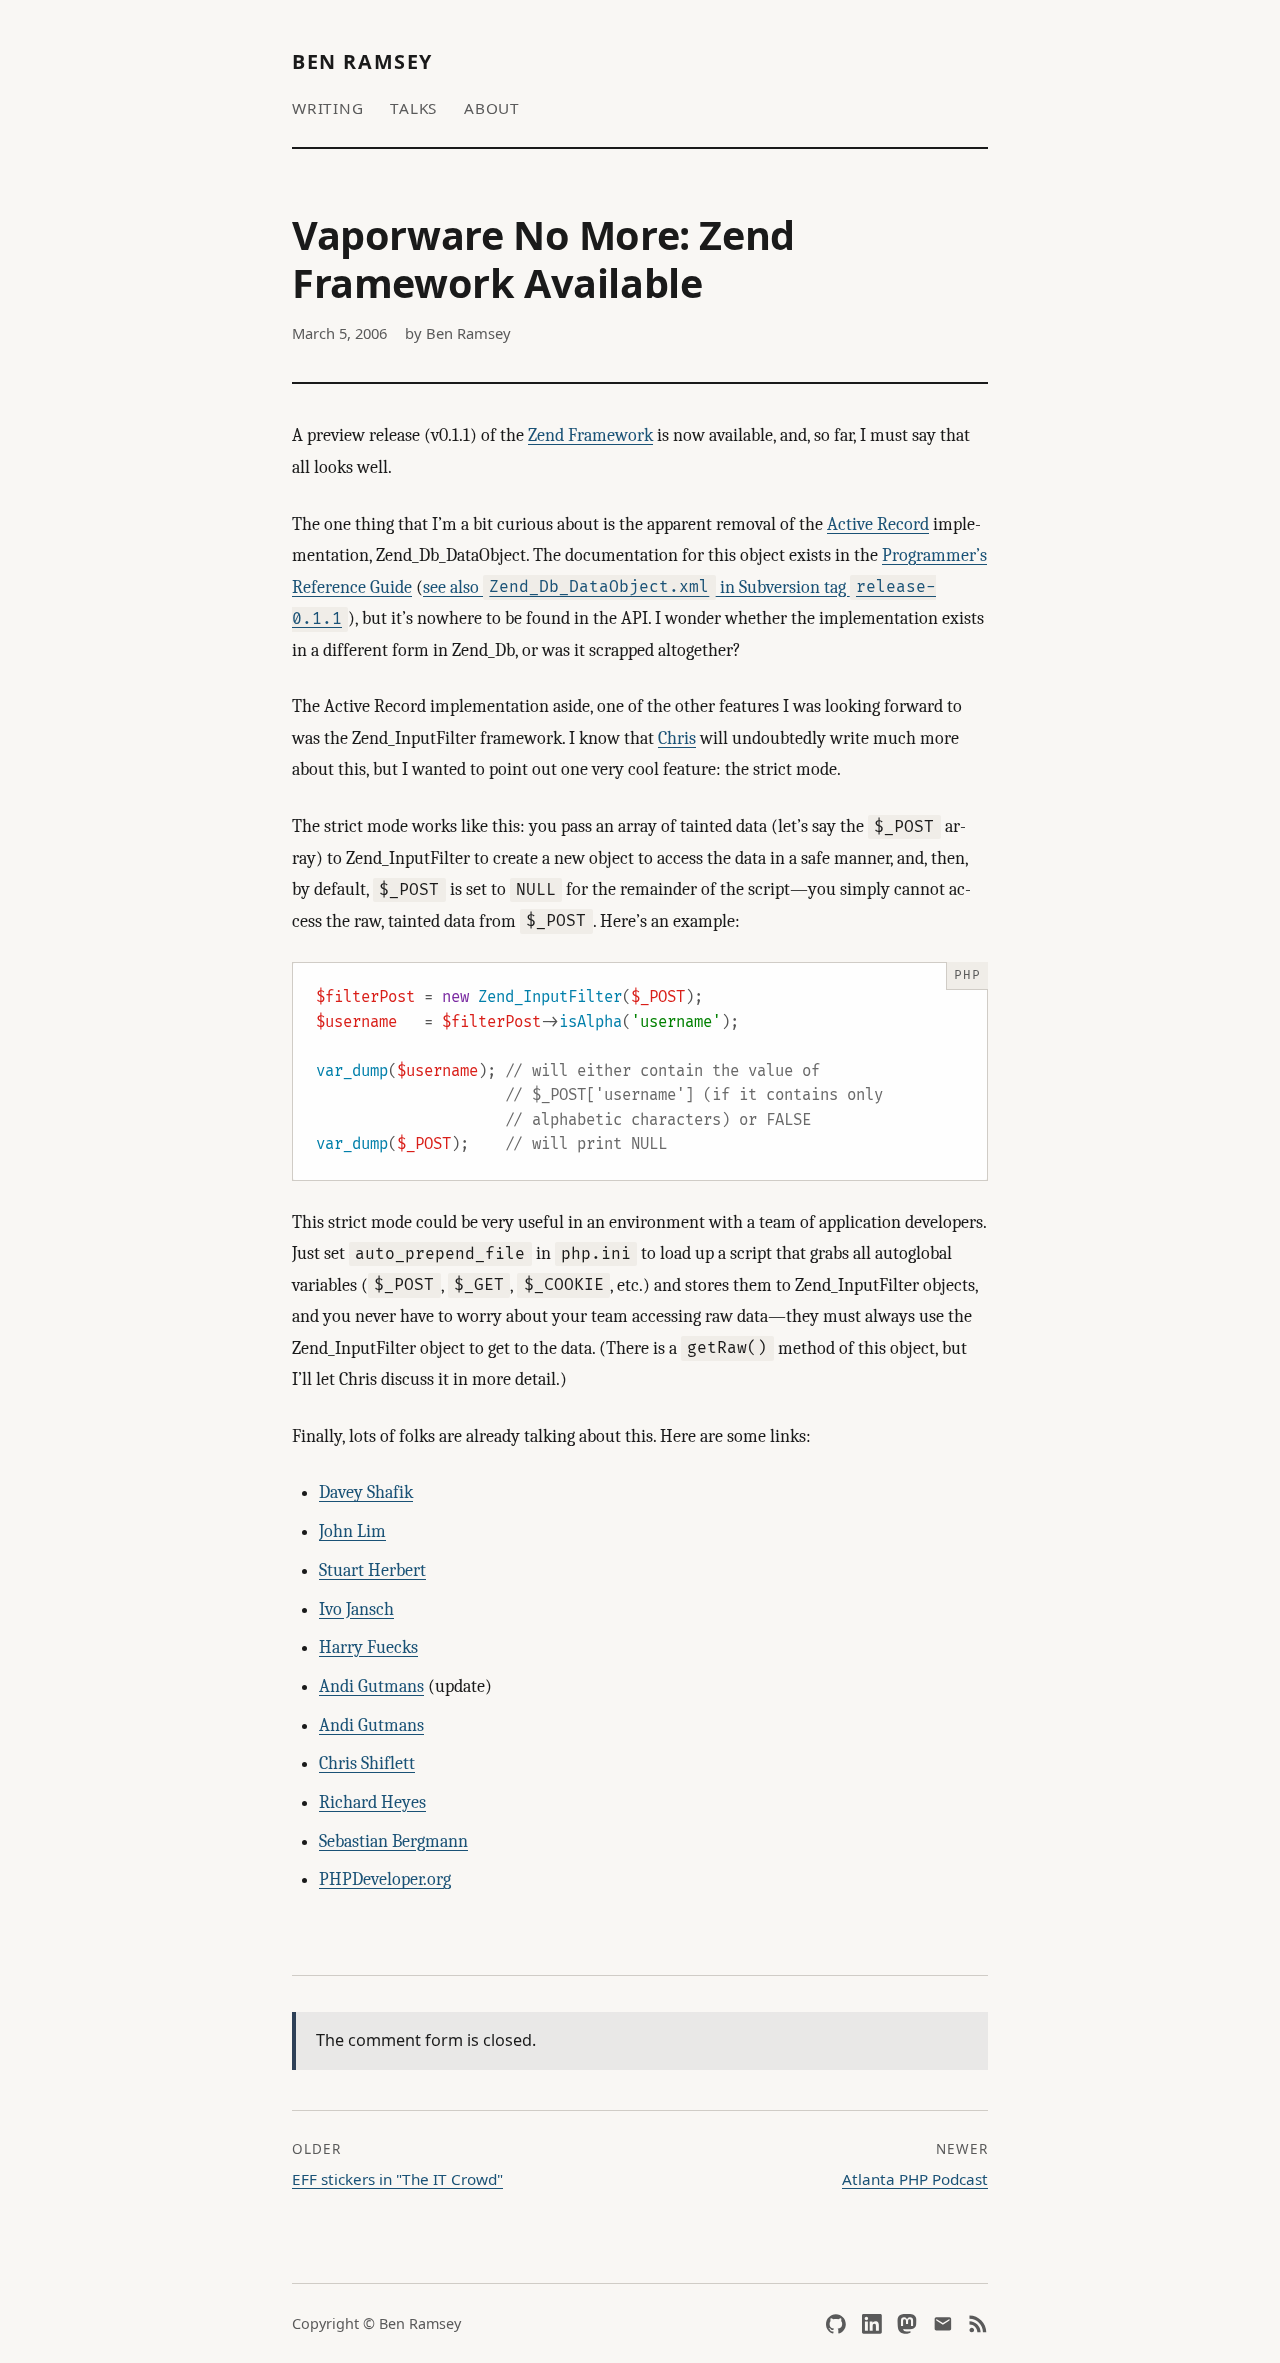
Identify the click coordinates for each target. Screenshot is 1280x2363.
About (492, 108)
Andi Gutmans (371, 1686)
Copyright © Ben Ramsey (376, 2323)
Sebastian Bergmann (393, 1841)
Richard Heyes (372, 1802)
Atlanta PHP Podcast (915, 2179)
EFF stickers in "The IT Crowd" (397, 2179)
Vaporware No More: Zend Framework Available (543, 259)
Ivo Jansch (356, 1609)
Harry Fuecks (368, 1647)
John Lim (352, 1531)
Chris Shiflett (367, 1763)
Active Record (878, 524)
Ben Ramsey (362, 61)
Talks (413, 108)
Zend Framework (590, 435)
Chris (677, 738)
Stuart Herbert (372, 1570)
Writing (327, 108)
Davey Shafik (366, 1492)
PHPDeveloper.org (385, 1879)
